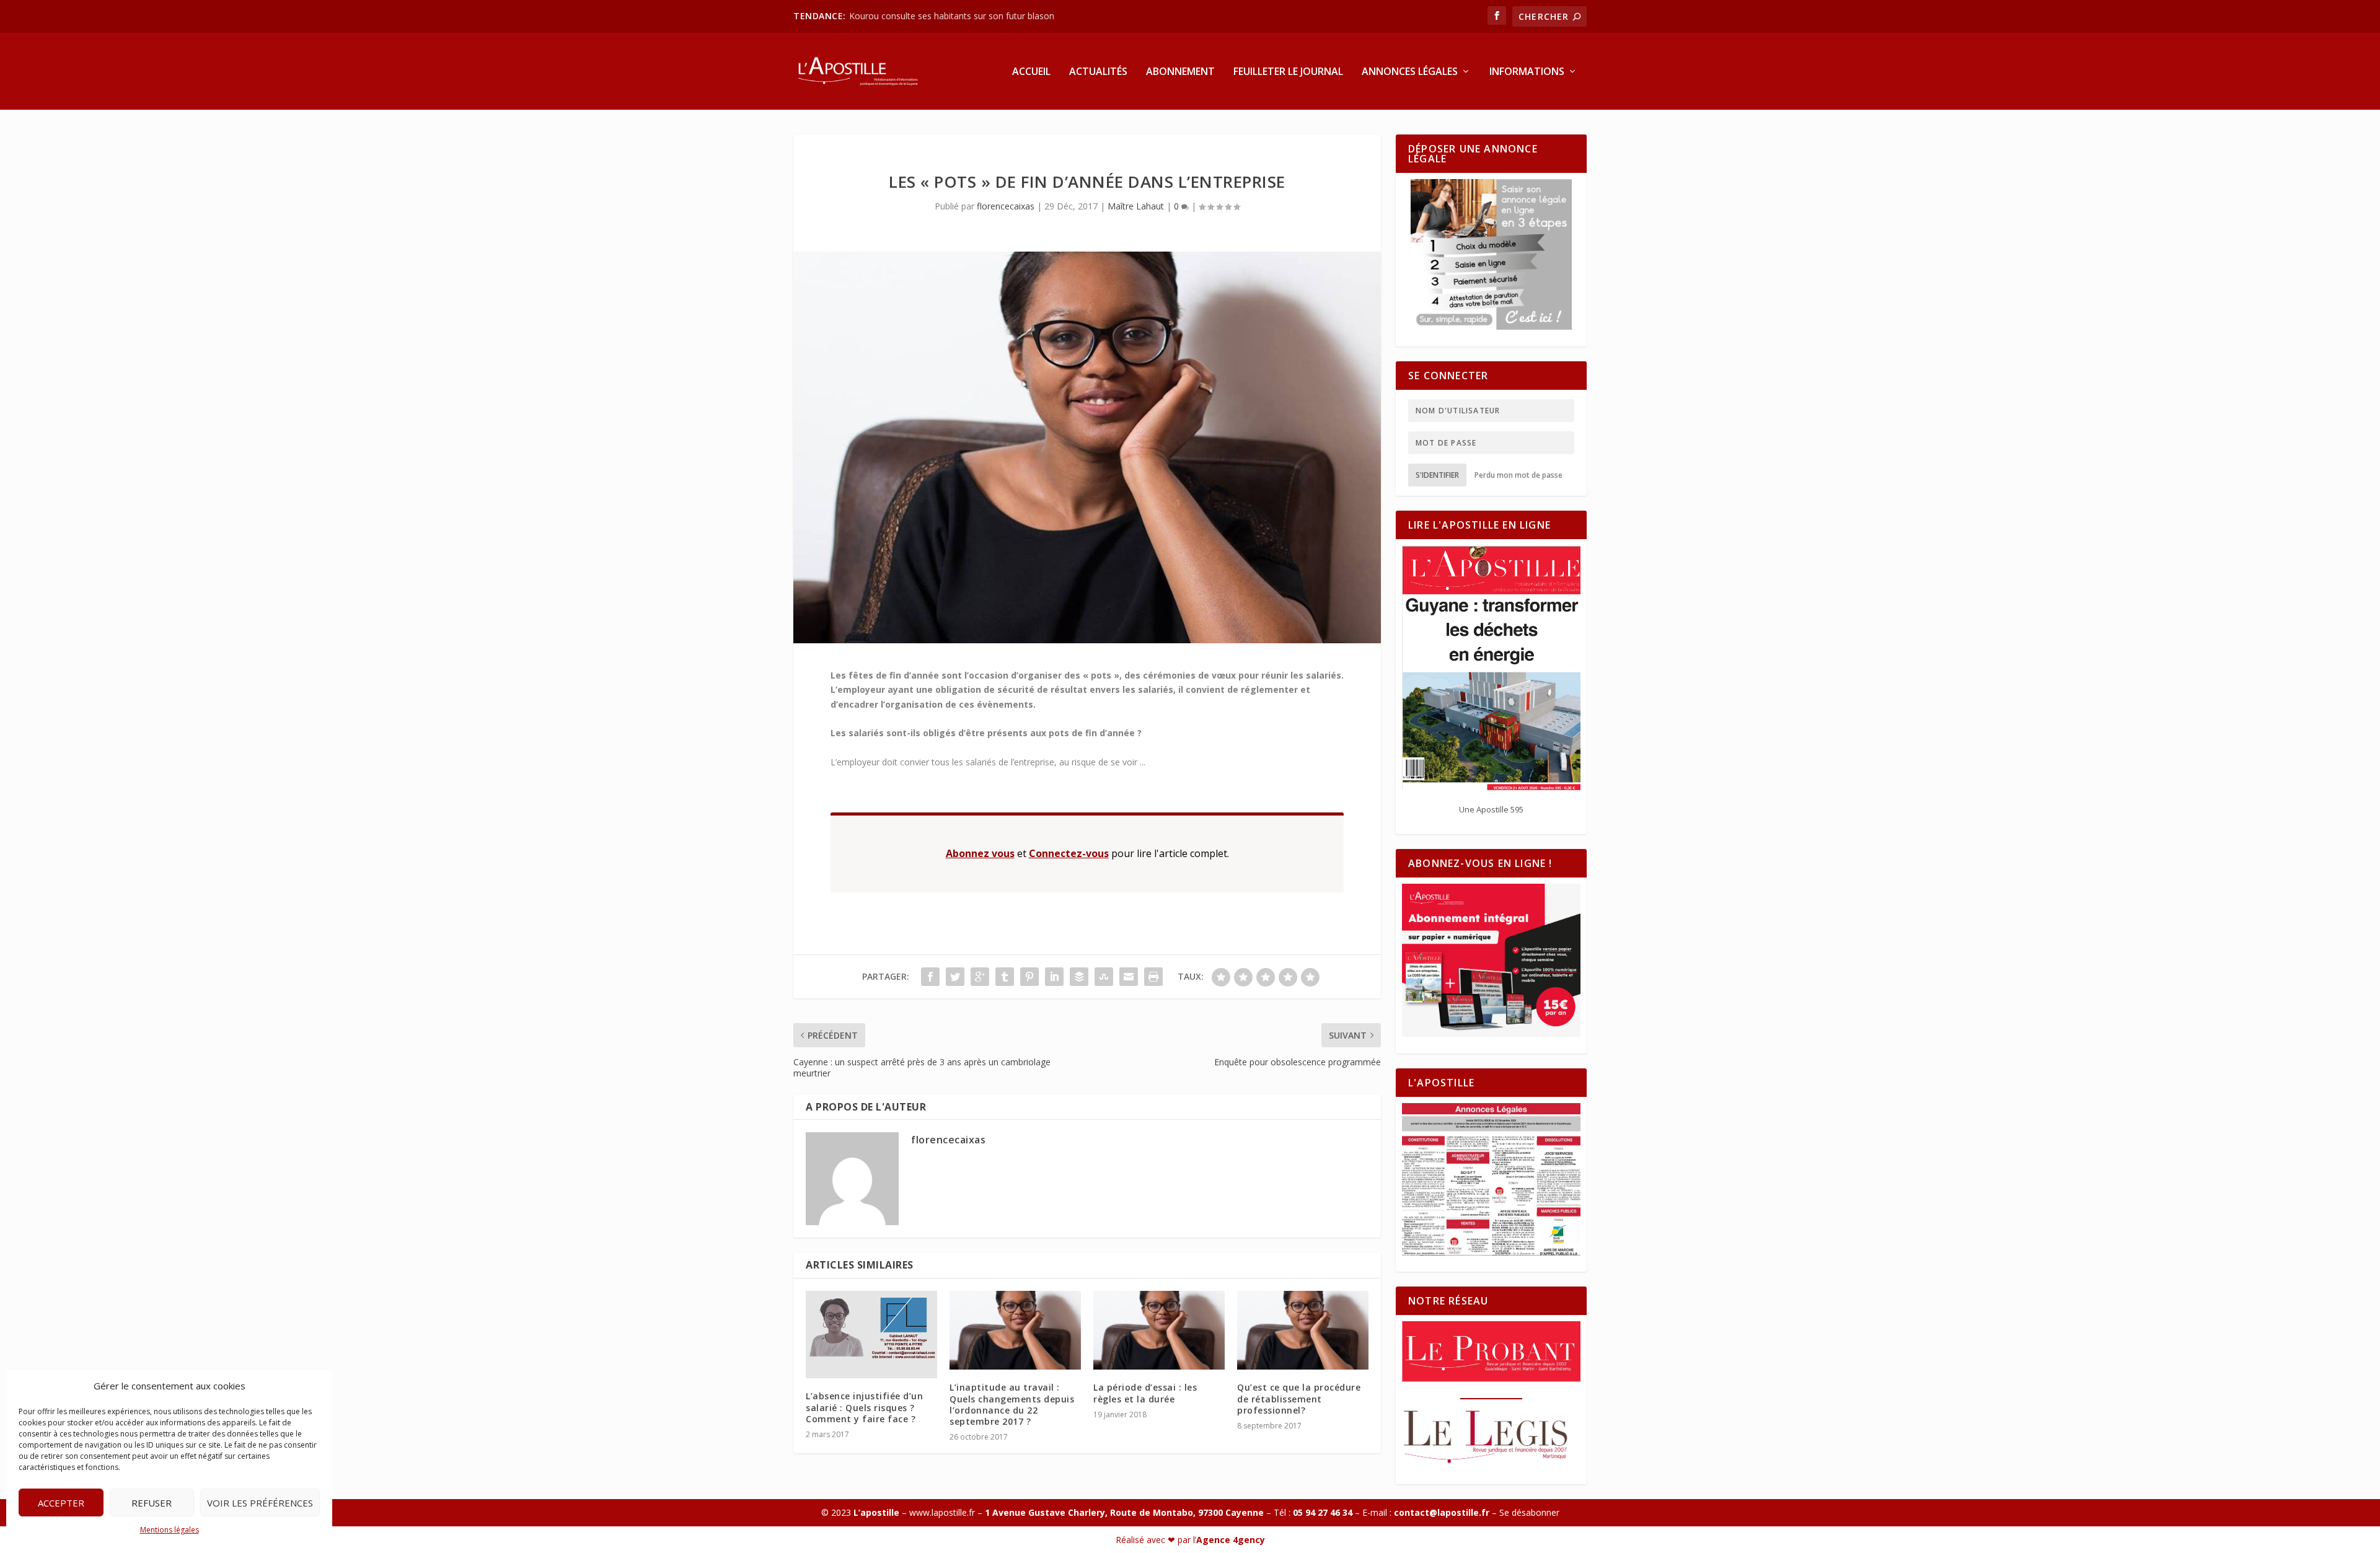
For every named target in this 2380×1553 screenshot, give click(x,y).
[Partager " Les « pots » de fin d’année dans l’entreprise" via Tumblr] (1005, 977)
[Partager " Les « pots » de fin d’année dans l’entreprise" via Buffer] (1079, 977)
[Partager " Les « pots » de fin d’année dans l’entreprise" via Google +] (980, 977)
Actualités (1098, 72)
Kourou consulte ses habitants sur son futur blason (953, 16)
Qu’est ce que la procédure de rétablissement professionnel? (1299, 1398)
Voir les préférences (260, 1503)
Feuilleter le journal (1288, 72)
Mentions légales (170, 1530)
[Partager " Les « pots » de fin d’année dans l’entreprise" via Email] (1129, 977)
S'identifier (1437, 475)
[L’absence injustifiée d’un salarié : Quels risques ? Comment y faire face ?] (871, 1335)
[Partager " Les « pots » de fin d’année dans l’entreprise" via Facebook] (930, 977)
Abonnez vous (980, 853)
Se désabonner (1529, 1512)
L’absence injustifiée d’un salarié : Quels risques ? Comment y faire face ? (864, 1407)
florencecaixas (1006, 206)
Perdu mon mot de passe (1518, 475)
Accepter (61, 1503)
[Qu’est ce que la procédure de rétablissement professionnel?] (1303, 1330)
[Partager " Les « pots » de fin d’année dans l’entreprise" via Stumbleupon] (1104, 977)
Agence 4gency (1231, 1540)
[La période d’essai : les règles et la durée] (1159, 1330)
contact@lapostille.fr (1442, 1512)
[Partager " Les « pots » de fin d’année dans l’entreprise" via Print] (1153, 977)
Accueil (1031, 72)
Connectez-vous (1069, 853)
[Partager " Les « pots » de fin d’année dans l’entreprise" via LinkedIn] (1054, 977)
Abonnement (1180, 72)
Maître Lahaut (1136, 206)
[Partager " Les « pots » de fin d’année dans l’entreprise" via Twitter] (955, 977)
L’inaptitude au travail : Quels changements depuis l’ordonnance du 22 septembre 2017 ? (1012, 1404)
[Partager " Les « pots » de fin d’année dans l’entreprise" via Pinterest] (1029, 977)
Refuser (152, 1503)
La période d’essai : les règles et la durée (1145, 1393)
